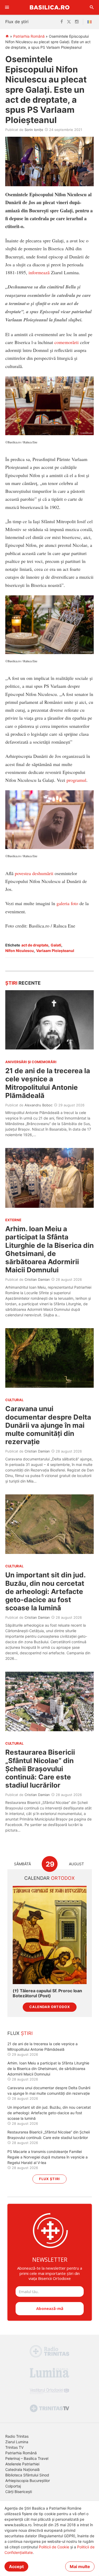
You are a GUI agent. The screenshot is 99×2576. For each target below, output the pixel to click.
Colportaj (13, 2486)
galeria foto (67, 903)
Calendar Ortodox (50, 2007)
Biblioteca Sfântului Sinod (27, 2475)
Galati (56, 945)
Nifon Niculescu (20, 951)
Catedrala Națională (22, 2469)
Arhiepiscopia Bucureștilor (28, 2481)
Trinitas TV (14, 2447)
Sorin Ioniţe (34, 130)
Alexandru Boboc (39, 1105)
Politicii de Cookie (54, 2547)
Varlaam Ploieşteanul (55, 951)
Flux (20, 2033)
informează (39, 272)
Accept (16, 2567)
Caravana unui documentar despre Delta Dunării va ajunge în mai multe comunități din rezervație (48, 1425)
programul (76, 780)
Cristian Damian (37, 1279)
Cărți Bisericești (19, 2492)
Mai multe (80, 2567)
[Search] (92, 7)
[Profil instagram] (77, 22)
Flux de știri (17, 22)
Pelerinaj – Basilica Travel (27, 2458)
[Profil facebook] (62, 22)
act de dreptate (35, 945)
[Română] (91, 22)
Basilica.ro (50, 7)
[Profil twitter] (69, 22)
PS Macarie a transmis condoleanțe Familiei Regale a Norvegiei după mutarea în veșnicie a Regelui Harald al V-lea (48, 2157)
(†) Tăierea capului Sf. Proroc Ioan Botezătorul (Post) (47, 1993)
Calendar (49, 1878)
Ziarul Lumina (17, 2442)
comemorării (67, 342)
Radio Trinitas (17, 2436)
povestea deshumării (34, 873)
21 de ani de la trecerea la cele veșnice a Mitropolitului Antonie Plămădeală (48, 1083)
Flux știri (49, 2179)
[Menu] (7, 7)
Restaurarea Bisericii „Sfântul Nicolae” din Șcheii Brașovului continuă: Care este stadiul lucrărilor (40, 1769)
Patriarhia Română (29, 36)
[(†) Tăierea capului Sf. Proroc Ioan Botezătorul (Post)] (50, 1935)
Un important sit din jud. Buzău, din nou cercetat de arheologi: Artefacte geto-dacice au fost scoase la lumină (45, 1591)
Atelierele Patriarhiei (22, 2464)
